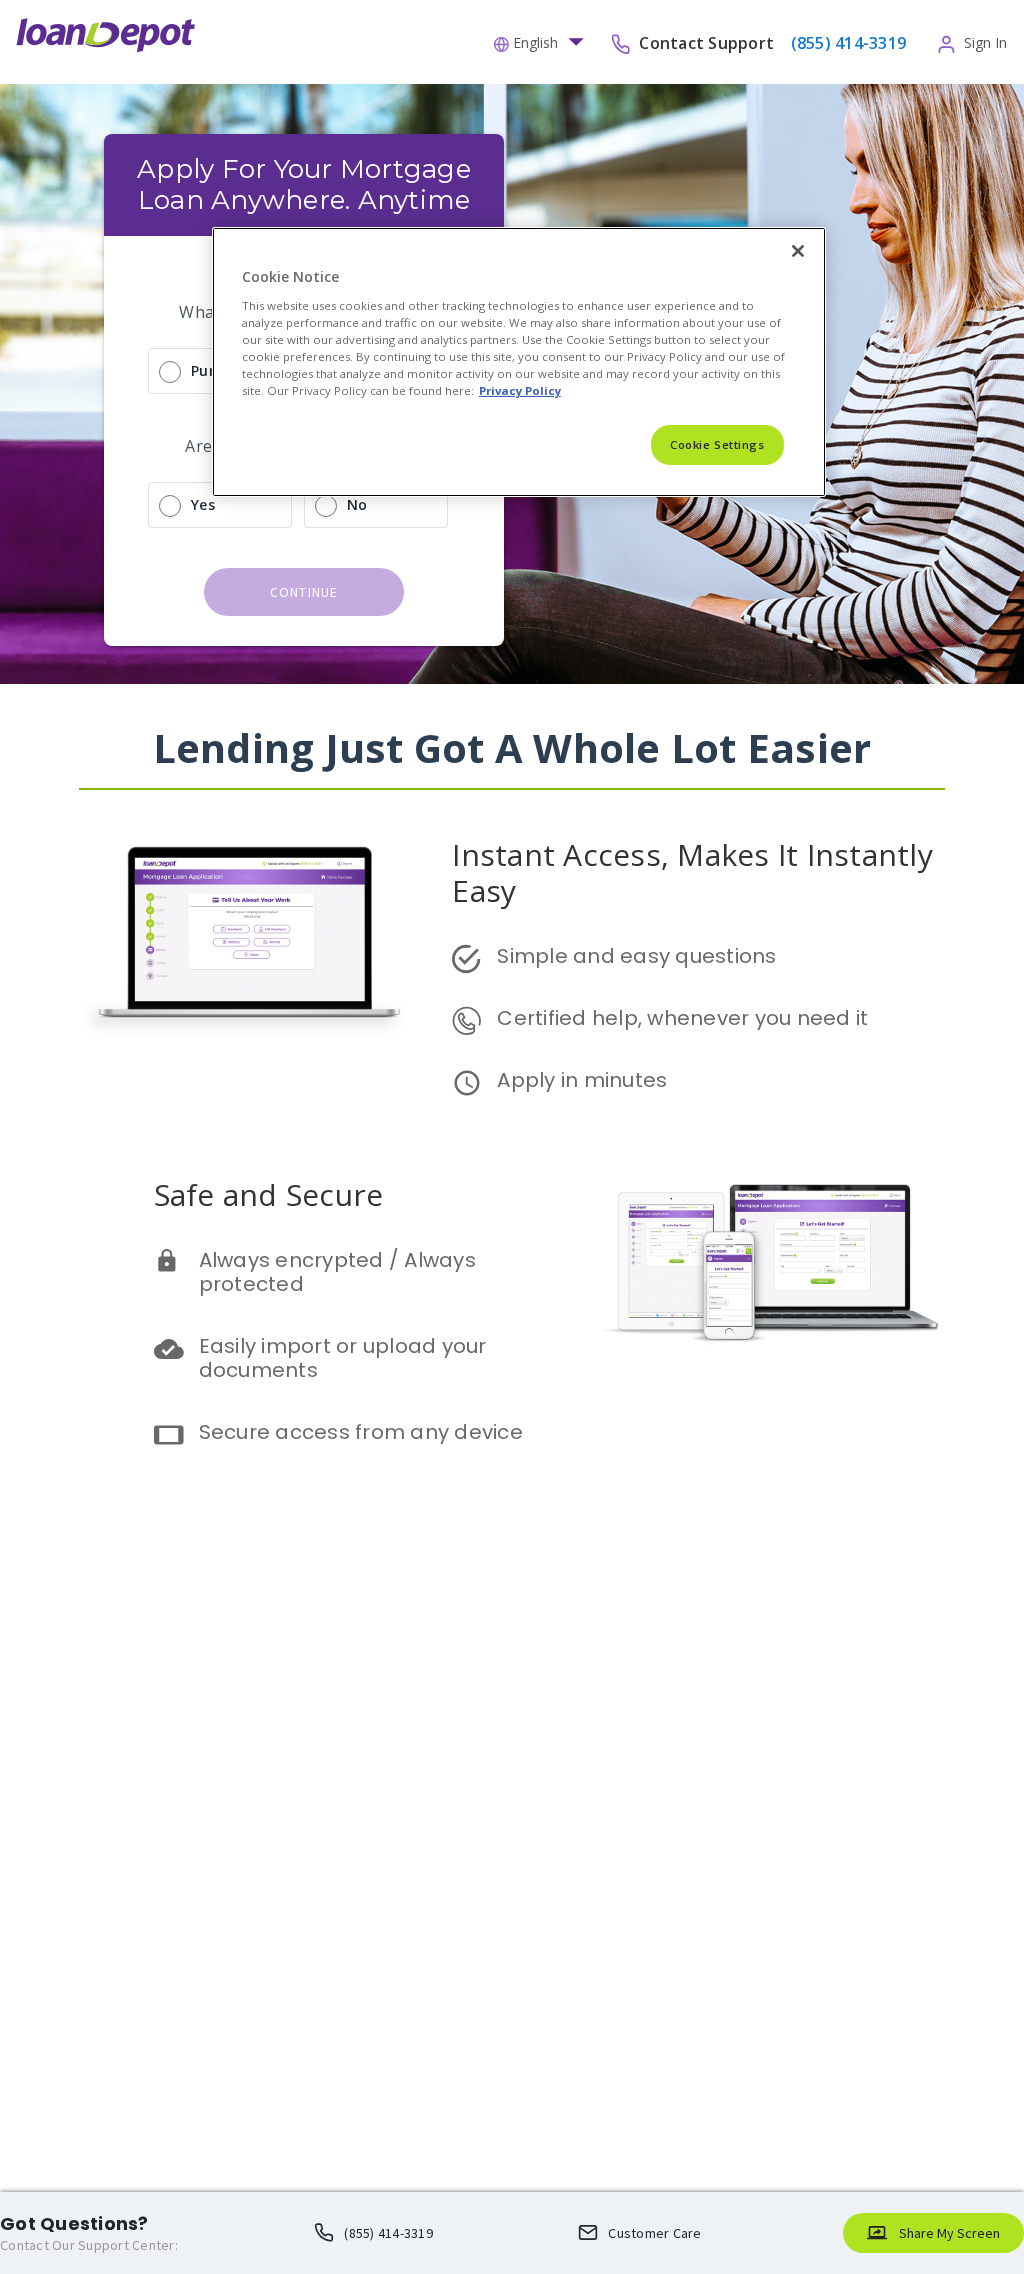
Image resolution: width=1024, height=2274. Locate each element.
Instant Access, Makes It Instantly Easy (696, 872)
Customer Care (654, 2233)
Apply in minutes (582, 1080)
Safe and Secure (269, 1194)
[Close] (798, 251)
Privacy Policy (520, 390)
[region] (519, 362)
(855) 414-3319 (388, 2233)
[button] (544, 41)
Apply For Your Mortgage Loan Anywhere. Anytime (307, 184)
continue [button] (304, 592)
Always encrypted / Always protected (340, 1272)
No (357, 504)
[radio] (170, 372)
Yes (203, 504)
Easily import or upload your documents (345, 1358)
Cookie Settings (717, 444)
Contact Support (708, 42)
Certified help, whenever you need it (682, 1018)
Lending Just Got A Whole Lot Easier (512, 747)
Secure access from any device (361, 1432)
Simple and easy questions (636, 956)
